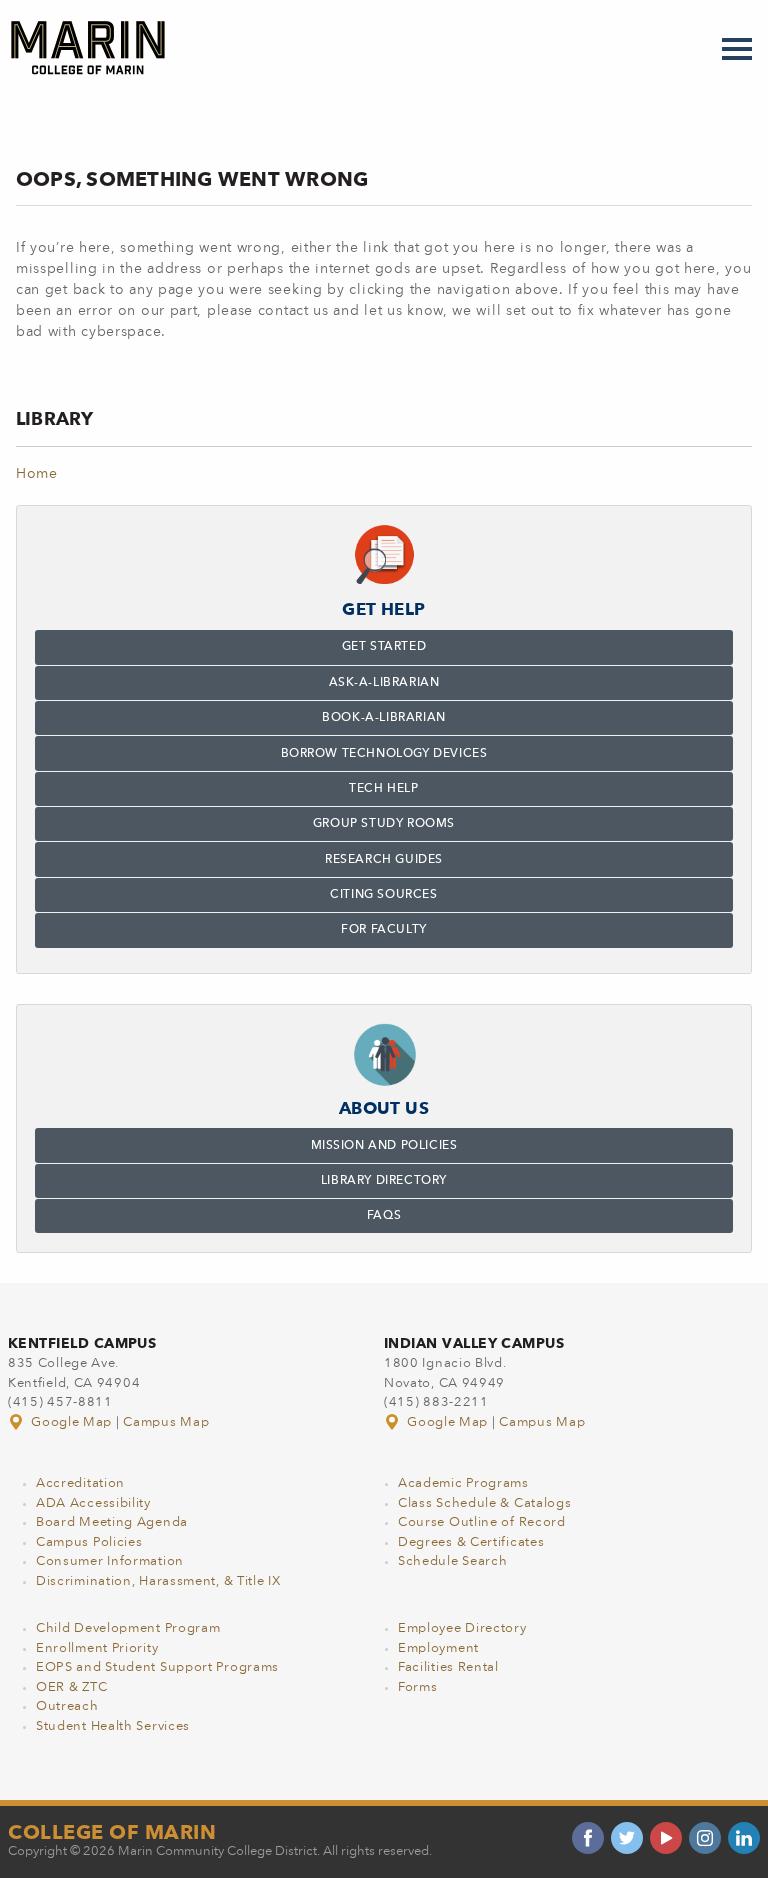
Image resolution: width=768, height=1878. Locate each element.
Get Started (384, 647)
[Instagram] (705, 1838)
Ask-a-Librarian (384, 683)
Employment (438, 1648)
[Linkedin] (744, 1838)
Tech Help (383, 789)
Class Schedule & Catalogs (485, 1503)
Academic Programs (463, 1483)
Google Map (72, 1422)
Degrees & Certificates (471, 1542)
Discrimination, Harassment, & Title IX (158, 1581)
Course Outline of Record (482, 1522)
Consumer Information (110, 1561)
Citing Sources (383, 895)
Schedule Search (453, 1561)
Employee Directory (462, 1628)
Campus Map (166, 1422)
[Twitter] (627, 1838)
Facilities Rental (448, 1667)
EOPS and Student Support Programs (157, 1667)
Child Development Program (128, 1628)
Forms (418, 1687)
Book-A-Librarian (384, 718)
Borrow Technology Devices (384, 754)
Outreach (67, 1706)
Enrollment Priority (97, 1648)
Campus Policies (89, 1542)
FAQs (384, 1216)
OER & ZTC (71, 1687)
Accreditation (80, 1483)
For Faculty (384, 930)
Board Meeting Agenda (112, 1522)
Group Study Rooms (384, 824)
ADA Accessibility (93, 1503)
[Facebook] (588, 1838)
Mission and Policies (384, 1146)
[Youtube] (666, 1838)
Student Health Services (113, 1726)
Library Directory (384, 1181)
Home (37, 474)
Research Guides (384, 860)
